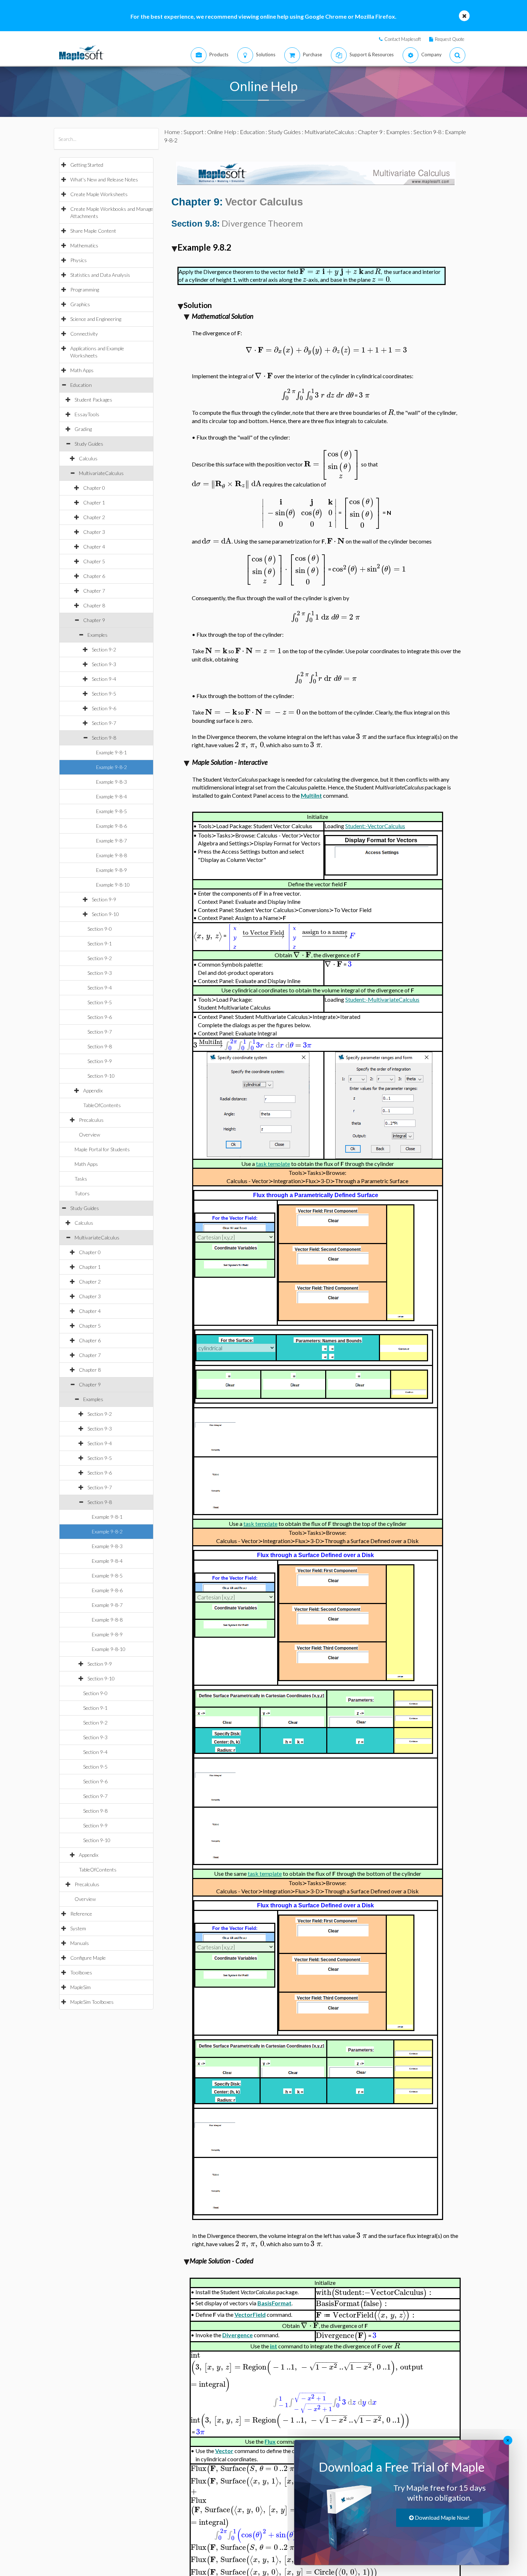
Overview (89, 1135)
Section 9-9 (104, 899)
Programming (85, 290)
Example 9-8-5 (111, 811)
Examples (98, 635)
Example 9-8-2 (111, 767)
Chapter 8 (94, 605)
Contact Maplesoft (403, 39)
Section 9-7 (104, 723)
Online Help (222, 132)
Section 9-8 (104, 738)
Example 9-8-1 (111, 752)
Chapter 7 (94, 591)
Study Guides (89, 444)
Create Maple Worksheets (99, 194)
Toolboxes (81, 1972)
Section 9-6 (104, 708)
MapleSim (80, 1987)
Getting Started (87, 165)
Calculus (88, 458)
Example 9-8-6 (111, 826)
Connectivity (84, 334)
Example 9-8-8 (111, 855)
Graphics (80, 304)
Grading (83, 429)
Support (194, 132)
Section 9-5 (104, 694)
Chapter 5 (94, 561)
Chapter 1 (94, 502)
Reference (81, 1914)
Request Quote (450, 39)
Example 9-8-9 (111, 870)
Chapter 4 (94, 547)
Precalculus (91, 1120)
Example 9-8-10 (113, 885)
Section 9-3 (104, 664)
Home (172, 132)
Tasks (81, 1179)
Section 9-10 (105, 914)
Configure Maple (88, 1958)
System (78, 1928)
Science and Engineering (96, 319)
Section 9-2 (104, 649)
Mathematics (84, 245)
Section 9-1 (100, 943)
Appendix (93, 1090)
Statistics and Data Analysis (100, 275)
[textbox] (331, 272)
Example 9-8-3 (111, 782)
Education (81, 385)
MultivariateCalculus (101, 473)
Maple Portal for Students (102, 1149)
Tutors (82, 1193)
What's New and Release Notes (104, 179)
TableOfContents (102, 1105)
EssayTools (87, 414)
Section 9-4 (104, 679)
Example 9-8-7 (111, 841)
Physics (79, 260)
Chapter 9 (94, 620)
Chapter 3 (94, 532)
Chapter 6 (94, 576)
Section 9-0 (100, 929)
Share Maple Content (93, 231)
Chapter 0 (94, 488)
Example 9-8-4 (111, 796)
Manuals (80, 1943)
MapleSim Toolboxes (92, 2002)
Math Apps (82, 370)
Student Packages (93, 400)
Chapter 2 (94, 517)
